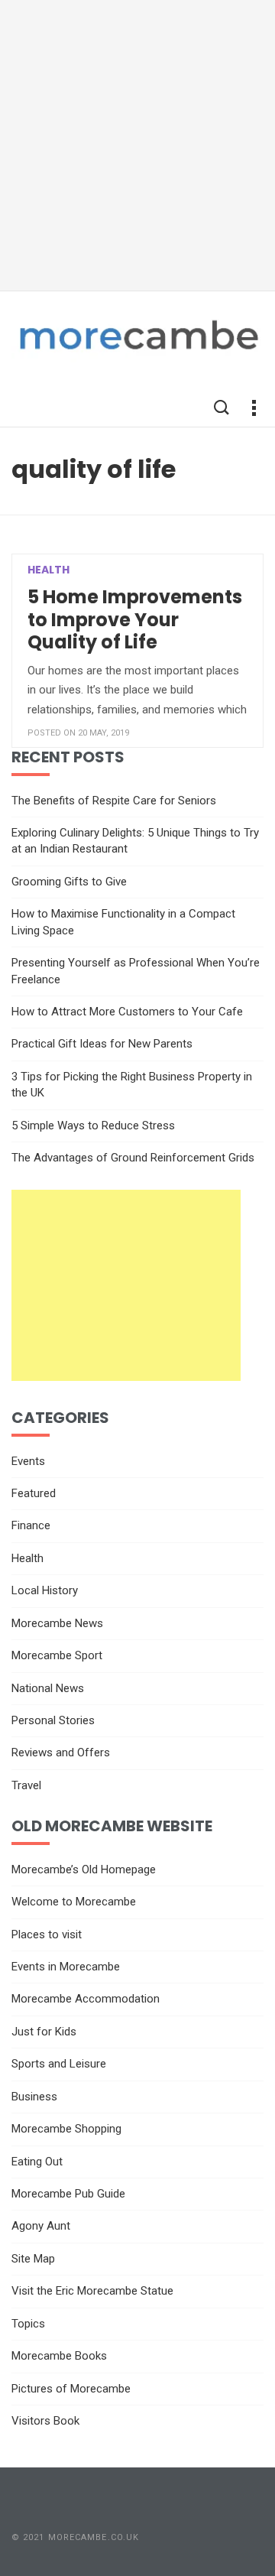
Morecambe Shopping (66, 2129)
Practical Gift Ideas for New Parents (102, 1044)
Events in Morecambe (66, 1967)
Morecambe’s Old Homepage (84, 1869)
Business (34, 2097)
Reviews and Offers (61, 1753)
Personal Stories (53, 1720)
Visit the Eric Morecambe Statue (92, 2291)
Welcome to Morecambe (74, 1902)
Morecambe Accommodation (86, 1999)
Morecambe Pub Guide (68, 2194)
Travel (26, 1785)
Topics (28, 2324)
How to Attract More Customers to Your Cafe (127, 1012)
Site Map (33, 2259)
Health (49, 570)
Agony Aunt (41, 2226)
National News (48, 1688)
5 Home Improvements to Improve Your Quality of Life (135, 619)
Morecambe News (57, 1623)
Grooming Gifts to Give (69, 882)
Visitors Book (45, 2421)
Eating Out (37, 2162)
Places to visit (47, 1934)
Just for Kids (44, 2032)
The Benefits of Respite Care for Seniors (114, 801)
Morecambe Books (59, 2356)
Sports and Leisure (59, 2064)
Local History (45, 1590)
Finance (31, 1525)
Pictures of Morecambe (71, 2389)
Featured (34, 1493)
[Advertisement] (137, 145)
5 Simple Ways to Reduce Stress (93, 1126)
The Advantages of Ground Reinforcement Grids (133, 1158)
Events (28, 1461)
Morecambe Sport (57, 1655)
